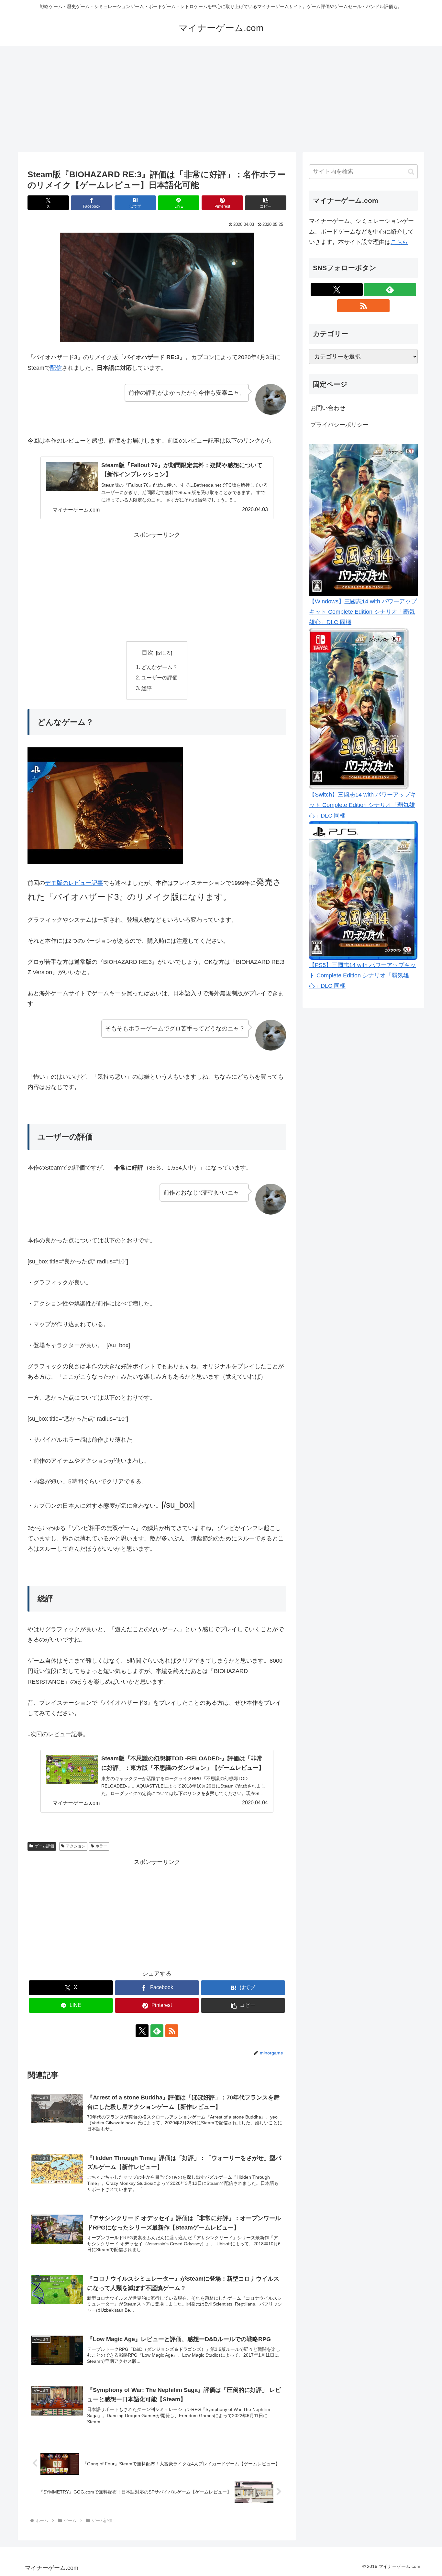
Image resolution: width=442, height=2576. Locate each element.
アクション (76, 1846)
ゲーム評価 (44, 1846)
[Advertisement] (221, 99)
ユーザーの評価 (160, 677)
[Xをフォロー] (142, 2031)
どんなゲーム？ (160, 667)
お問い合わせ (328, 408)
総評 (147, 688)
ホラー (101, 1846)
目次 (148, 653)
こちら (399, 242)
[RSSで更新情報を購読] (172, 2031)
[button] (266, 203)
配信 (56, 368)
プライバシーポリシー (339, 425)
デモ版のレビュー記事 (74, 883)
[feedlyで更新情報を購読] (157, 2031)
